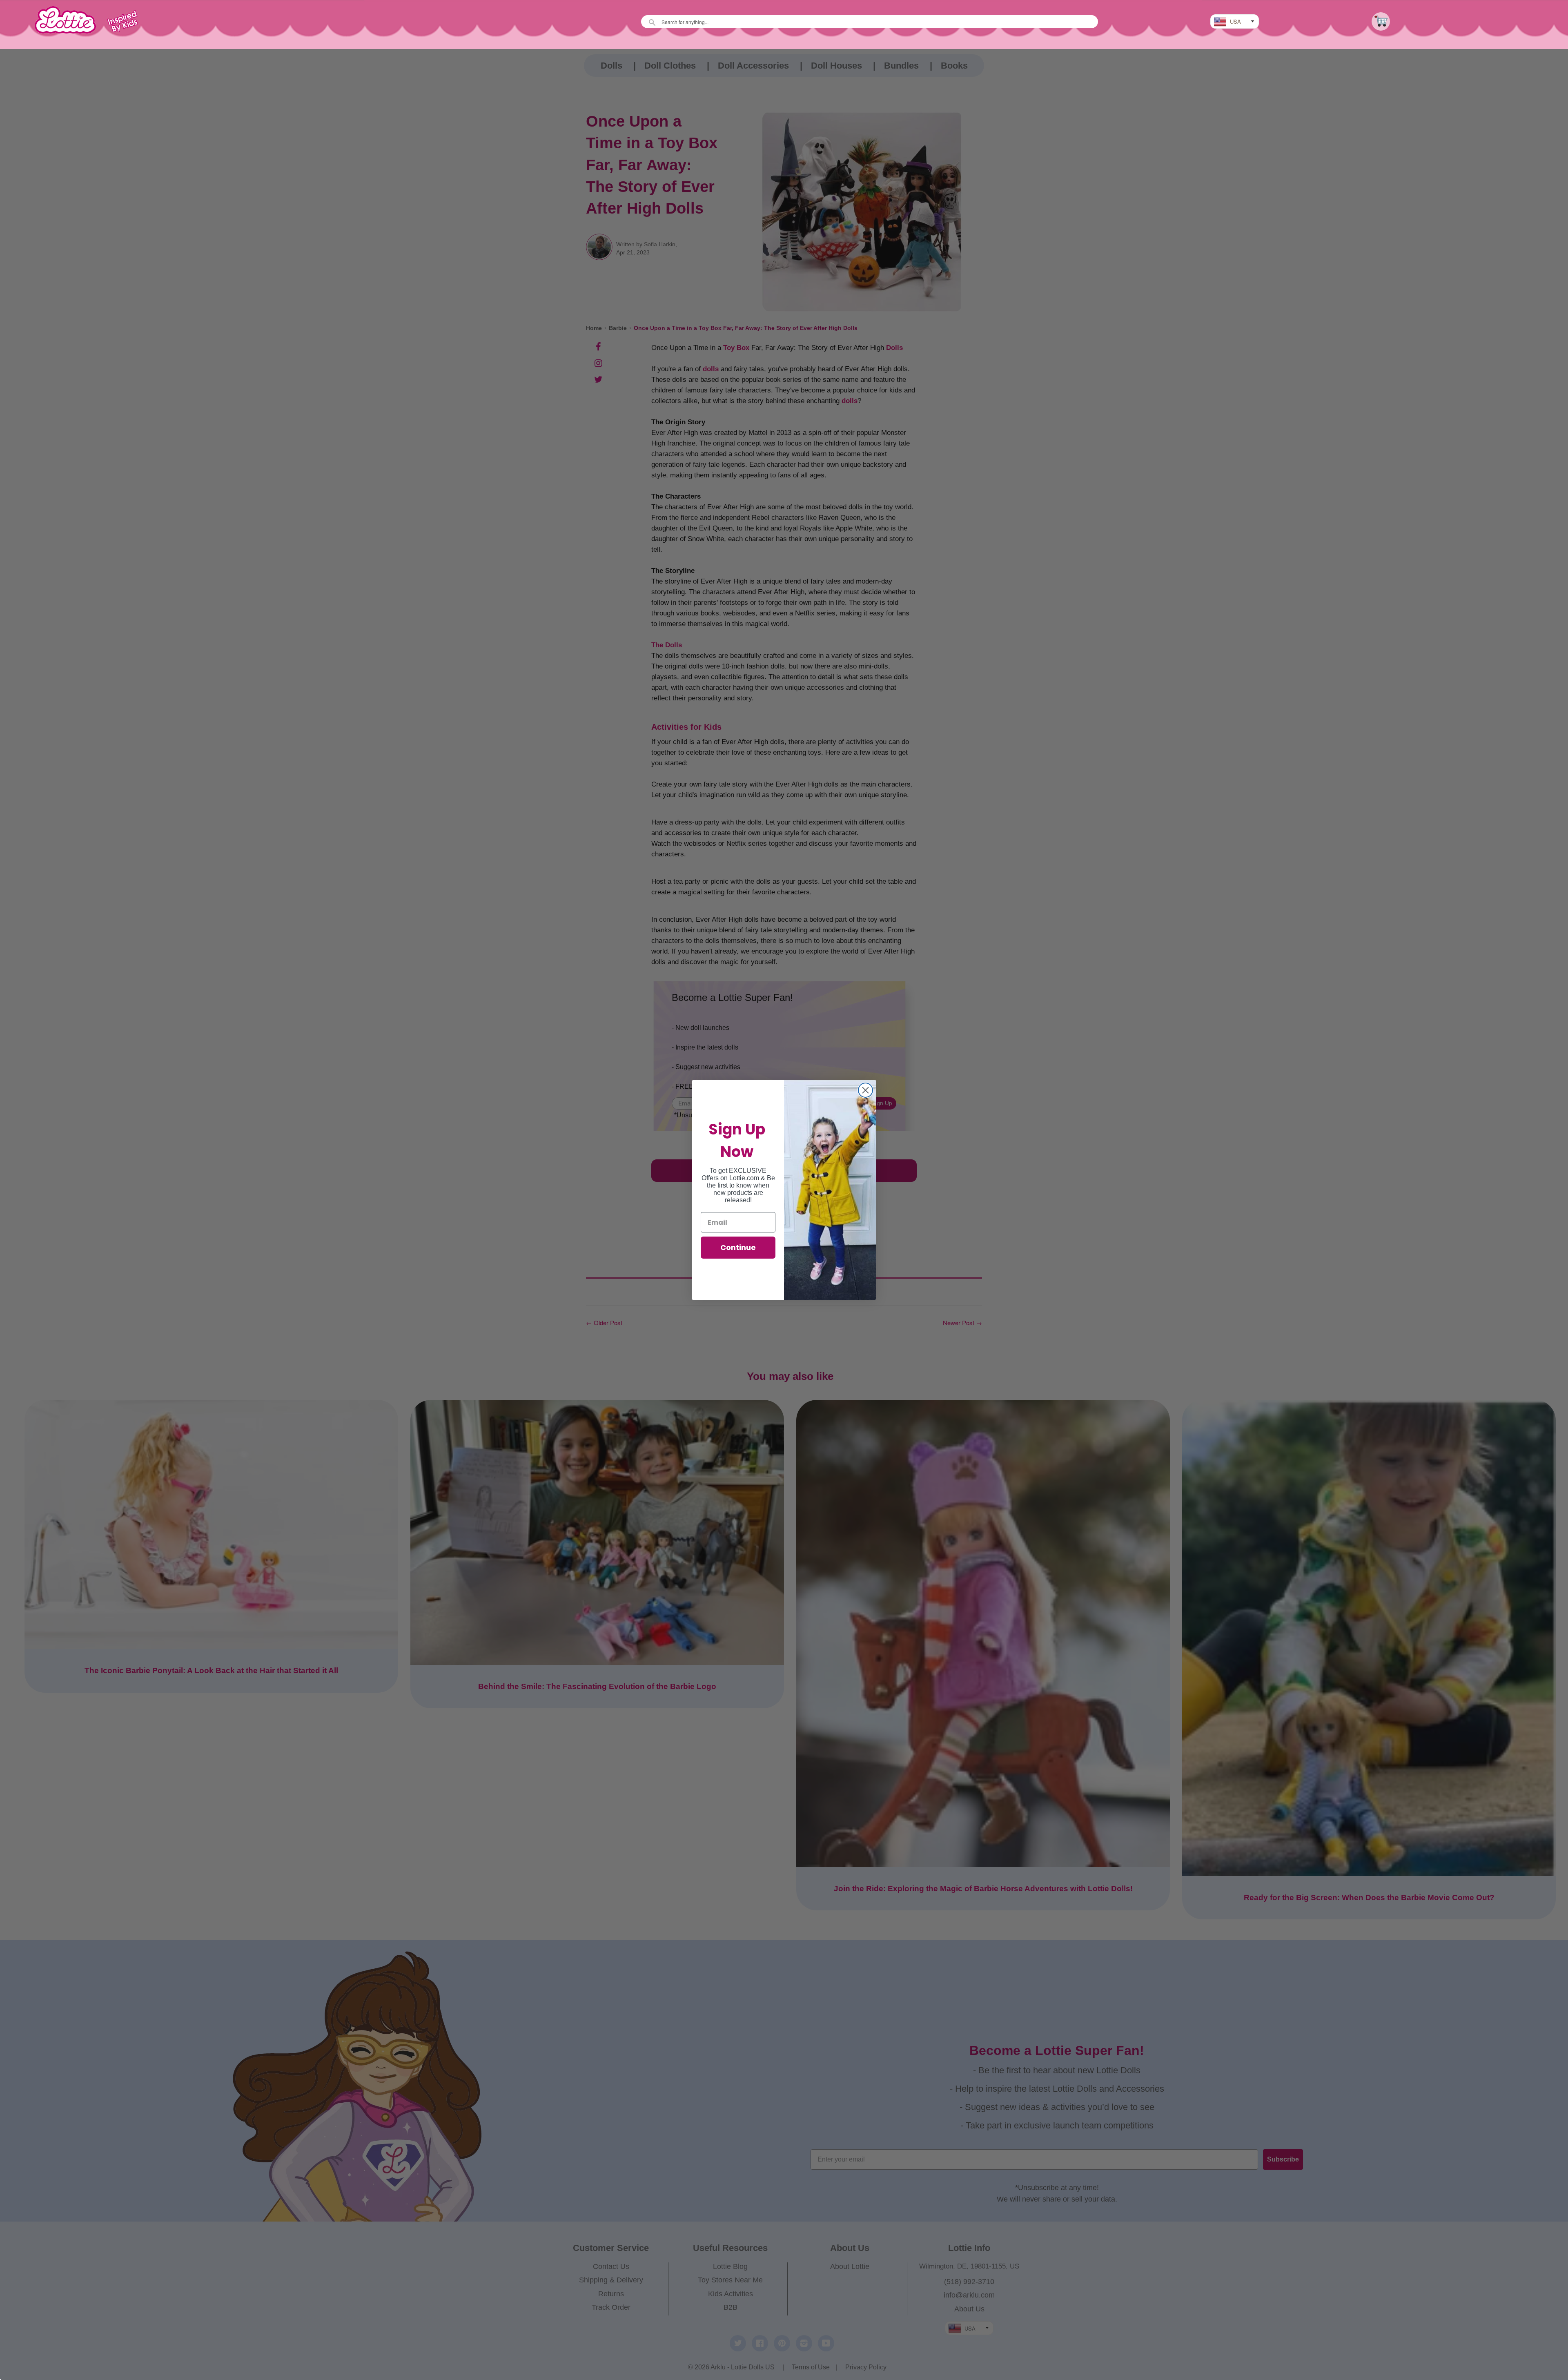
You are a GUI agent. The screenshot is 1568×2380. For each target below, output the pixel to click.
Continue (738, 1247)
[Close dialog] (865, 1090)
